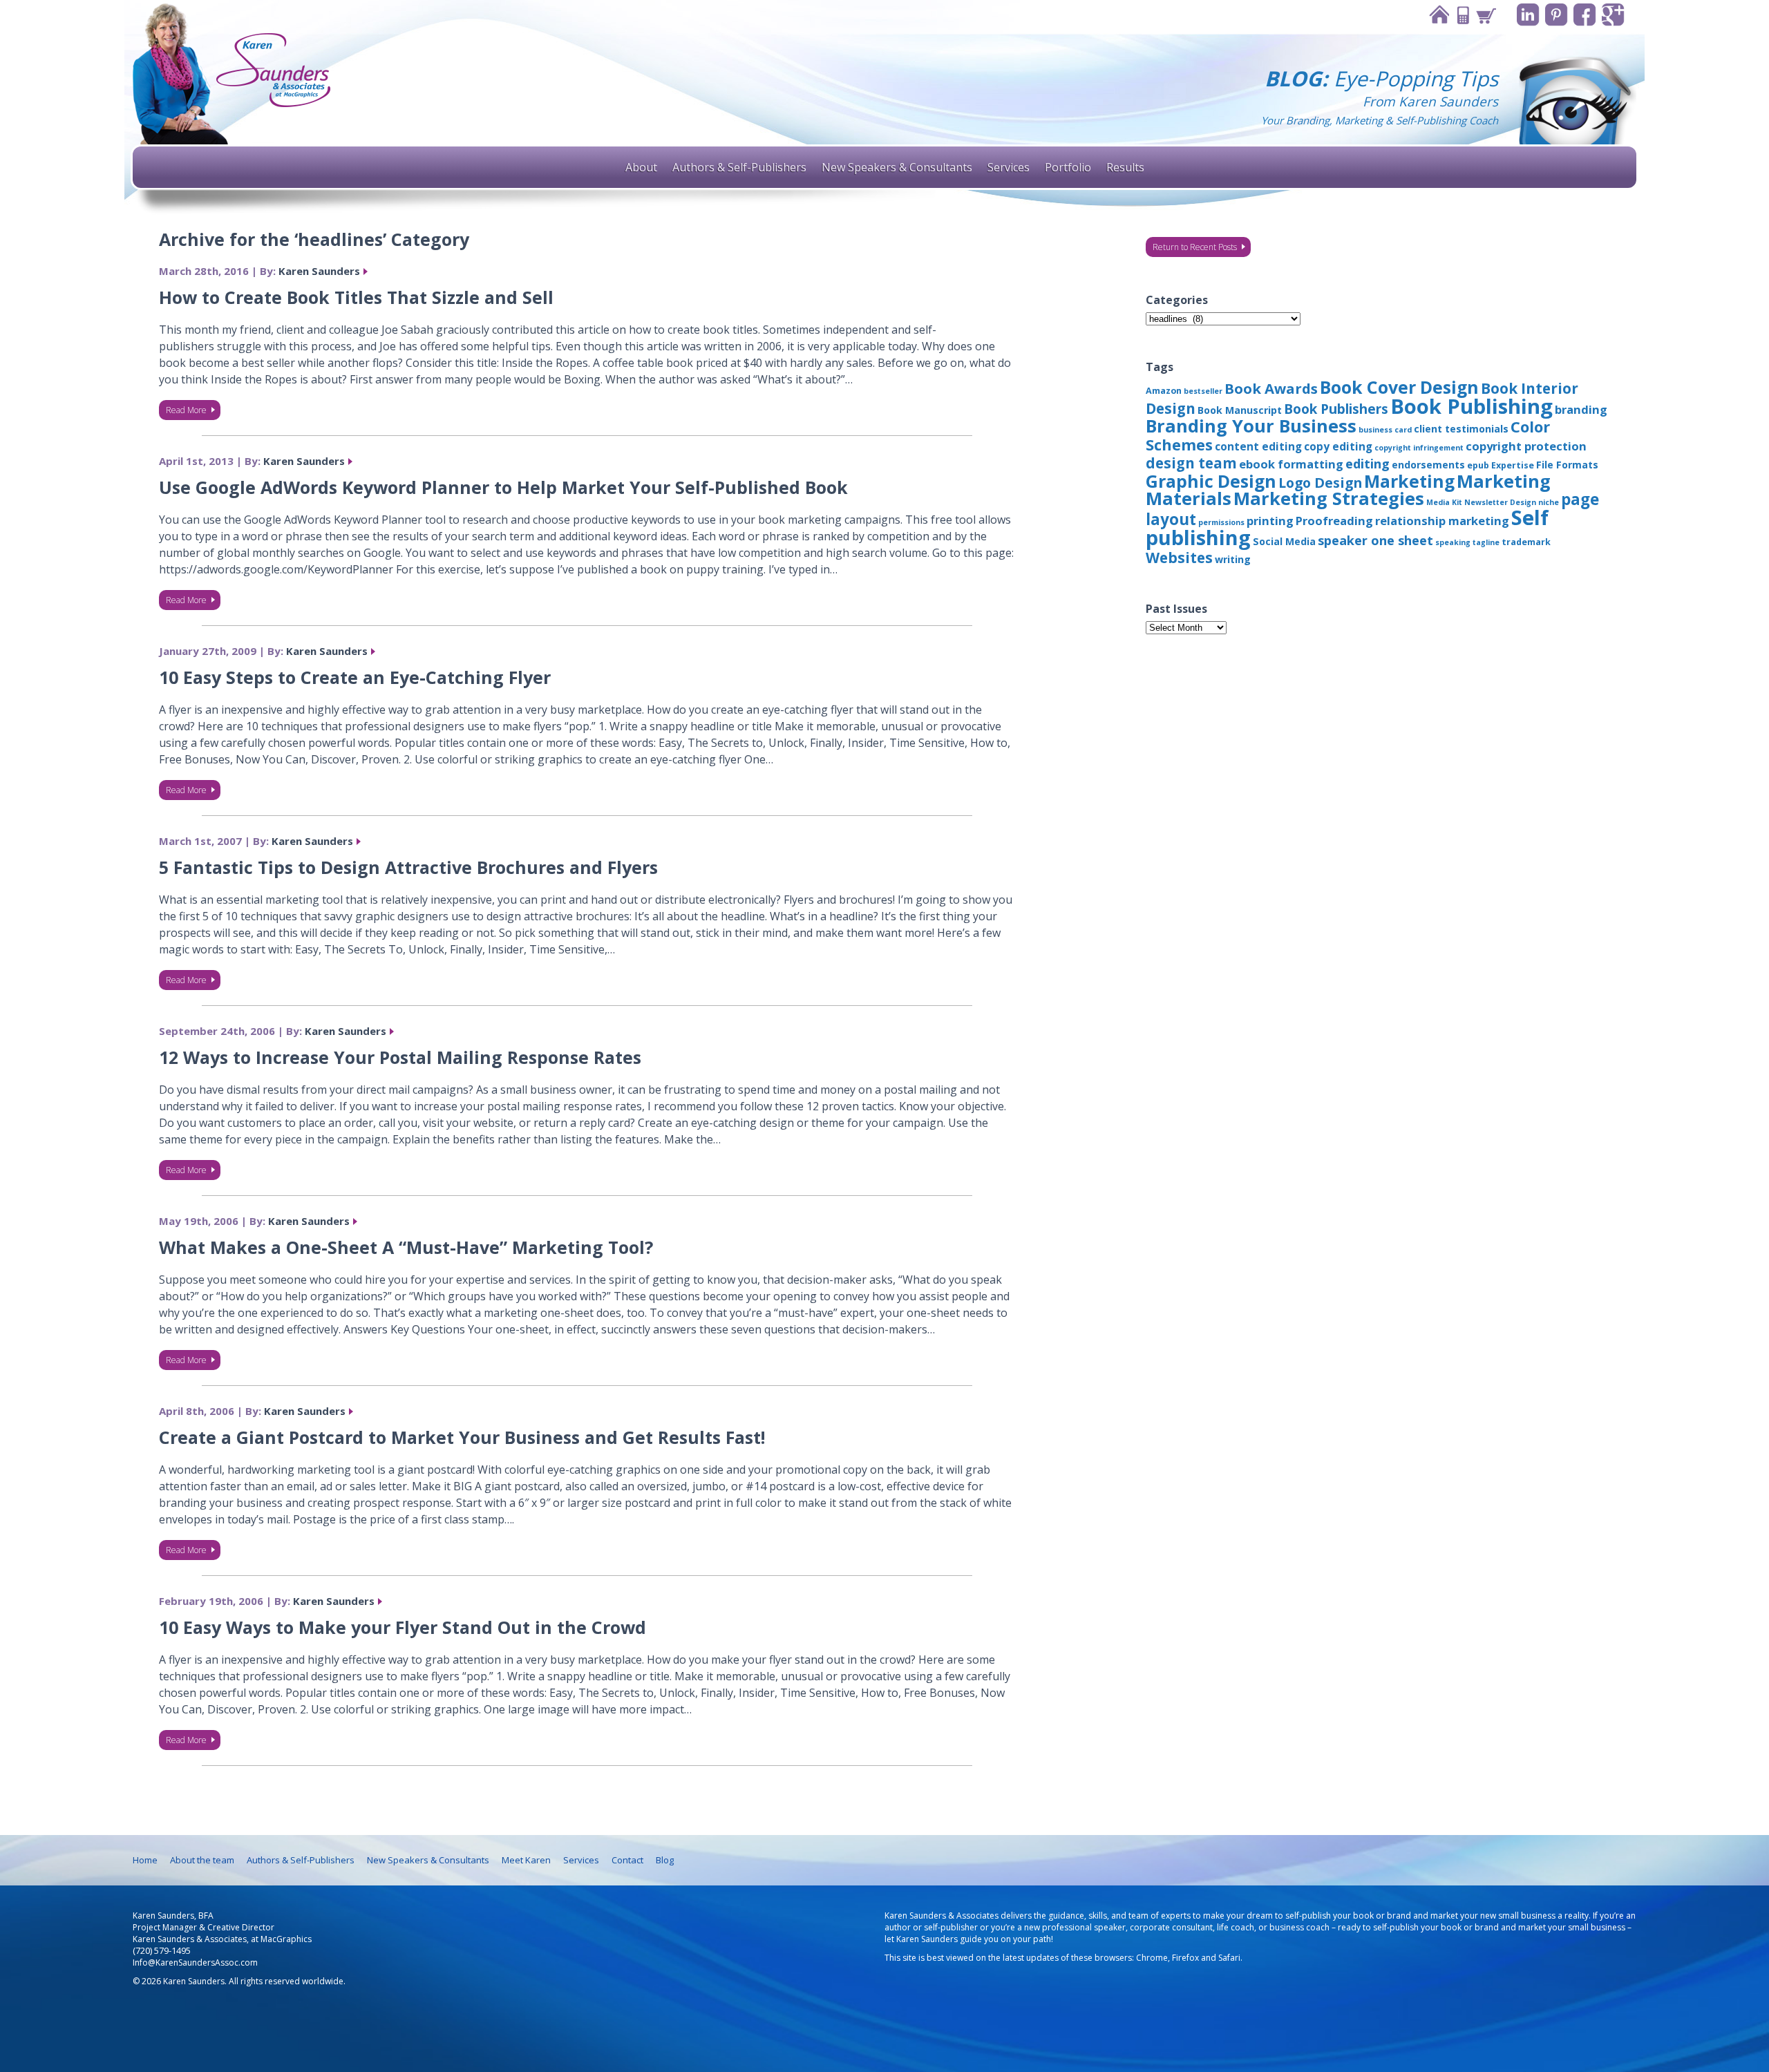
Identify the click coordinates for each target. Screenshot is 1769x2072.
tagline (1486, 542)
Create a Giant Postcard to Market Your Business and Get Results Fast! (462, 1437)
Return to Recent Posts (1195, 247)
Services (1009, 167)
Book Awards (1271, 388)
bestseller (1203, 391)
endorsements (1428, 465)
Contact (1462, 15)
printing (1270, 521)
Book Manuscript (1240, 410)
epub (1478, 465)
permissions (1221, 522)
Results (1125, 167)
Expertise (1513, 465)
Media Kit (1444, 502)
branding (1581, 409)
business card (1385, 430)
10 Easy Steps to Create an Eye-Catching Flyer (355, 677)
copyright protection (1526, 446)
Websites (1179, 558)
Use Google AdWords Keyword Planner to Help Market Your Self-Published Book (503, 487)
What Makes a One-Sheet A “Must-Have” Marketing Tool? (406, 1247)
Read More (186, 410)
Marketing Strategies (1329, 498)
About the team (202, 1860)
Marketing (1409, 481)
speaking (1453, 542)
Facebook (1585, 15)
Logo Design (1320, 483)
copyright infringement (1419, 448)
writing (1233, 559)
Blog (665, 1860)
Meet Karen (526, 1860)
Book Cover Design (1399, 387)
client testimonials (1461, 429)
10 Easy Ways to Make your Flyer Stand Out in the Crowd (403, 1627)
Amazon (1164, 391)
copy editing (1338, 446)
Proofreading (1334, 521)
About (641, 167)
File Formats (1567, 465)
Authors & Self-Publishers (739, 167)
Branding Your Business (1251, 426)
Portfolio (1068, 167)
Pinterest (1557, 15)
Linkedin (1528, 15)
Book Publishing (1472, 406)
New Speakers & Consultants (897, 167)
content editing (1258, 446)
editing (1368, 464)
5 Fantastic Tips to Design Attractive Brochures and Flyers (408, 867)
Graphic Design (1211, 481)
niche (1549, 502)
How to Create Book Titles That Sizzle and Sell (356, 297)
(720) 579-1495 (162, 1951)
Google (1613, 15)
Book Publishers (1336, 409)
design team (1191, 463)
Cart (1486, 15)
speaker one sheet (1375, 540)
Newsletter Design (1500, 502)
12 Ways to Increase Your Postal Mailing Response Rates (400, 1057)
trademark (1526, 542)
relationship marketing (1442, 521)
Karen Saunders (319, 271)
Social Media (1284, 541)
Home (1439, 15)
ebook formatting (1291, 464)
